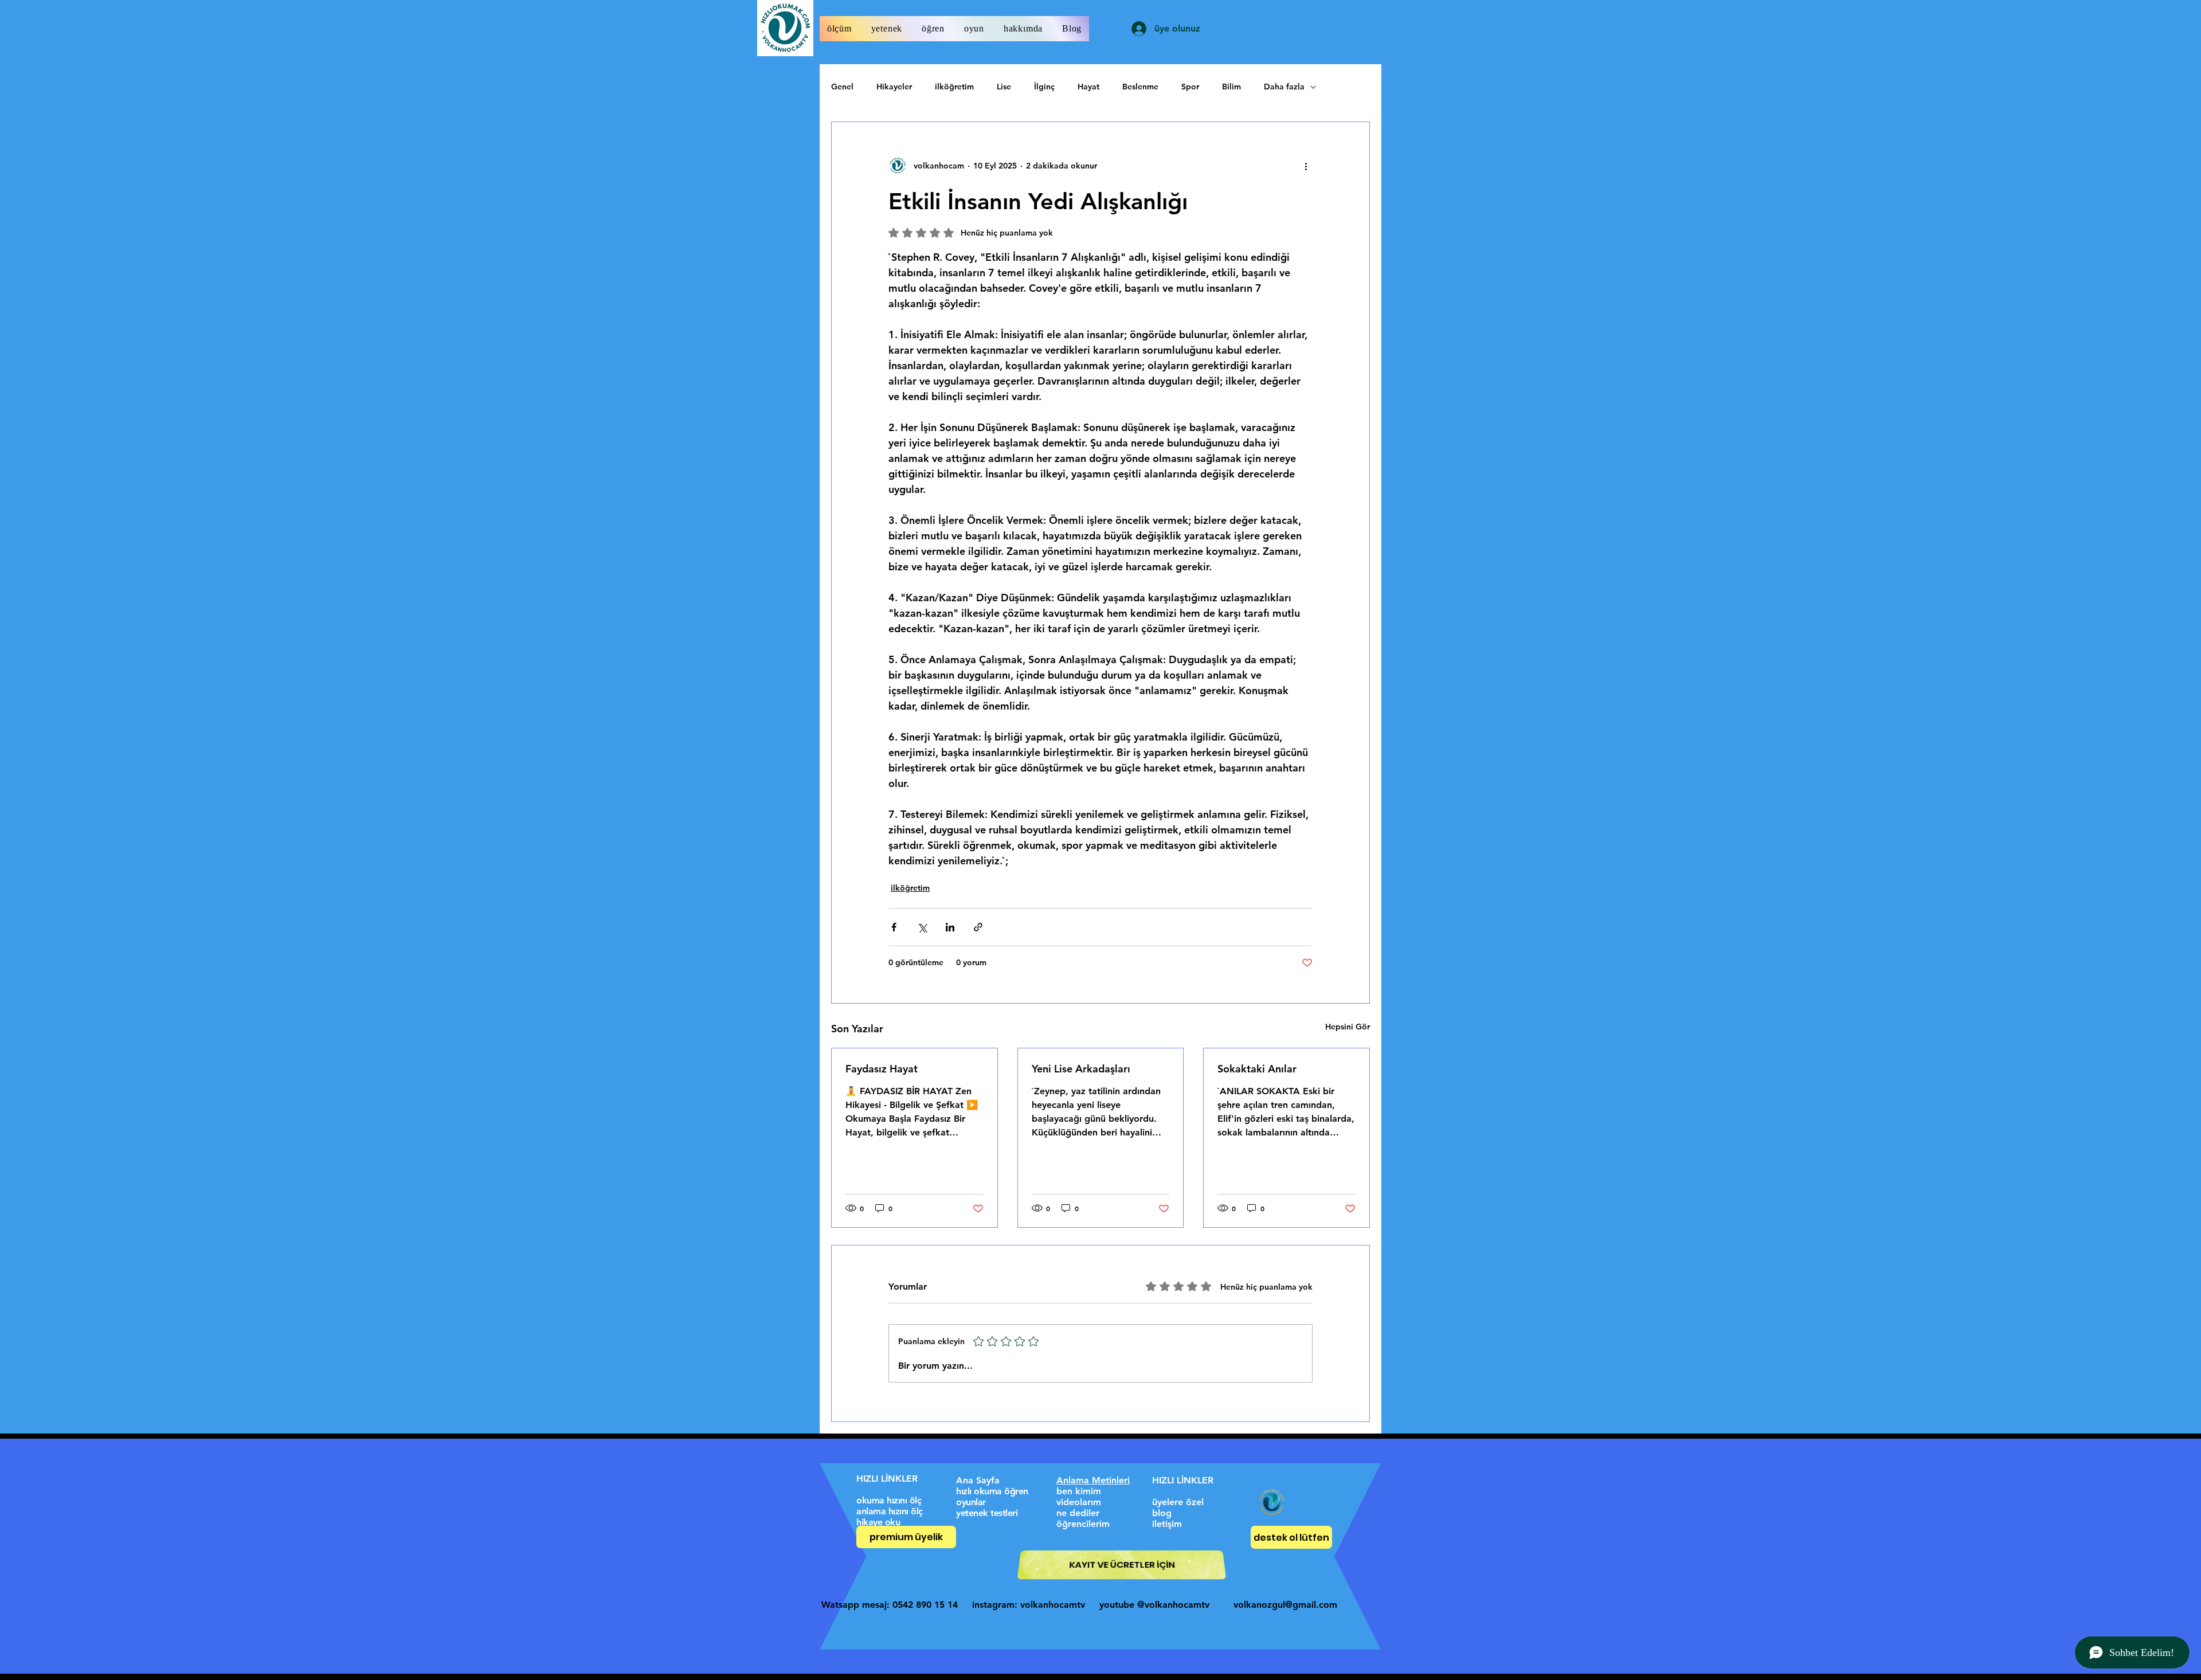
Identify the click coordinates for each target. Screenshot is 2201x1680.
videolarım (1079, 1502)
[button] (839, 29)
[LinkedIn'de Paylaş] (950, 927)
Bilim (1231, 87)
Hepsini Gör (1348, 1027)
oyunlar (971, 1502)
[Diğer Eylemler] (1306, 166)
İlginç (1044, 87)
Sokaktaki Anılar (1257, 1069)
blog (1162, 1513)
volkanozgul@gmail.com (1285, 1605)
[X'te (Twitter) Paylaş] (922, 927)
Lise (1004, 87)
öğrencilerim (1083, 1524)
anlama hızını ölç (890, 1511)
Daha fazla (1284, 87)
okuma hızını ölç (889, 1500)
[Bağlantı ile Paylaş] (978, 927)
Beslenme (1140, 87)
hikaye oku (878, 1522)
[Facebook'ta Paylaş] (894, 927)
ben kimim (1079, 1491)
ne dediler (1078, 1513)
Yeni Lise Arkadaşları (1081, 1069)
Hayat (1088, 87)
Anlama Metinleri (1093, 1480)
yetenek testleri (987, 1513)
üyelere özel (1178, 1502)
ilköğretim (954, 87)
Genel (842, 87)
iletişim (1167, 1524)
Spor (1190, 87)
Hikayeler (894, 87)
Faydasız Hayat (882, 1069)
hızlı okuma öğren (992, 1491)
